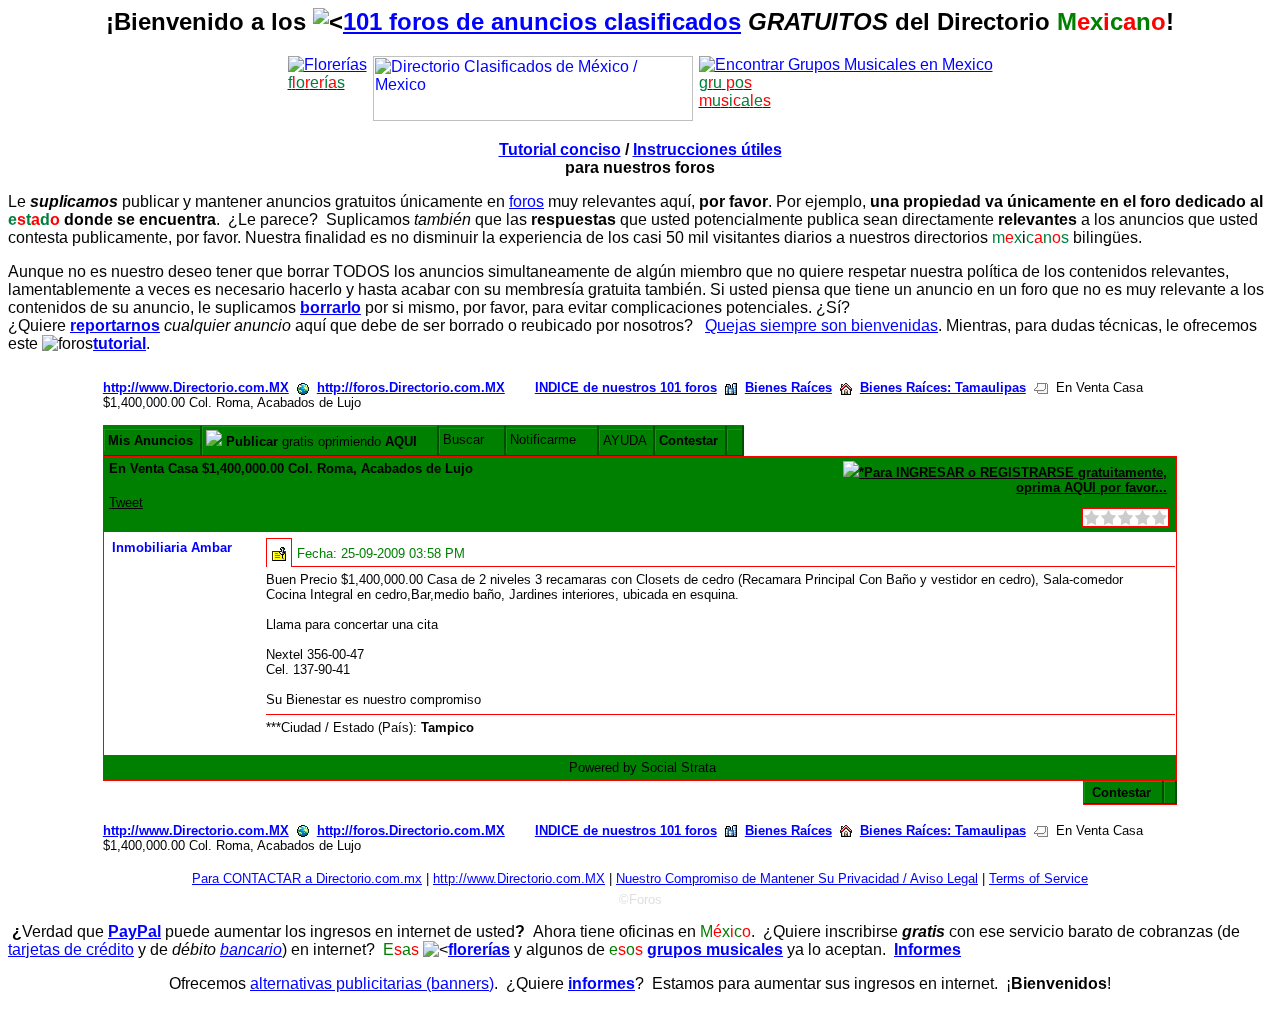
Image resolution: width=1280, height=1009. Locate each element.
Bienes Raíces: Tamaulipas (943, 387)
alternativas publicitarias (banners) (372, 983)
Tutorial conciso (560, 149)
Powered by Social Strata (642, 767)
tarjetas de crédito (71, 949)
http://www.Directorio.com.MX (196, 387)
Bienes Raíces (788, 387)
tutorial (119, 343)
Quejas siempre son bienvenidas (821, 325)
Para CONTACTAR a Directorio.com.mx (307, 878)
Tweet (126, 502)
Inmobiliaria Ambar (172, 547)
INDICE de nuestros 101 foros (626, 387)
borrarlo (330, 307)
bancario (251, 949)
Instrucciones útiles (707, 149)
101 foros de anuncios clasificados (542, 21)
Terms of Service (1038, 878)
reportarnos (115, 325)
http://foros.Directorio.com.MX (411, 387)
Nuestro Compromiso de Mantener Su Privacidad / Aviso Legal (797, 878)
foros (526, 201)
